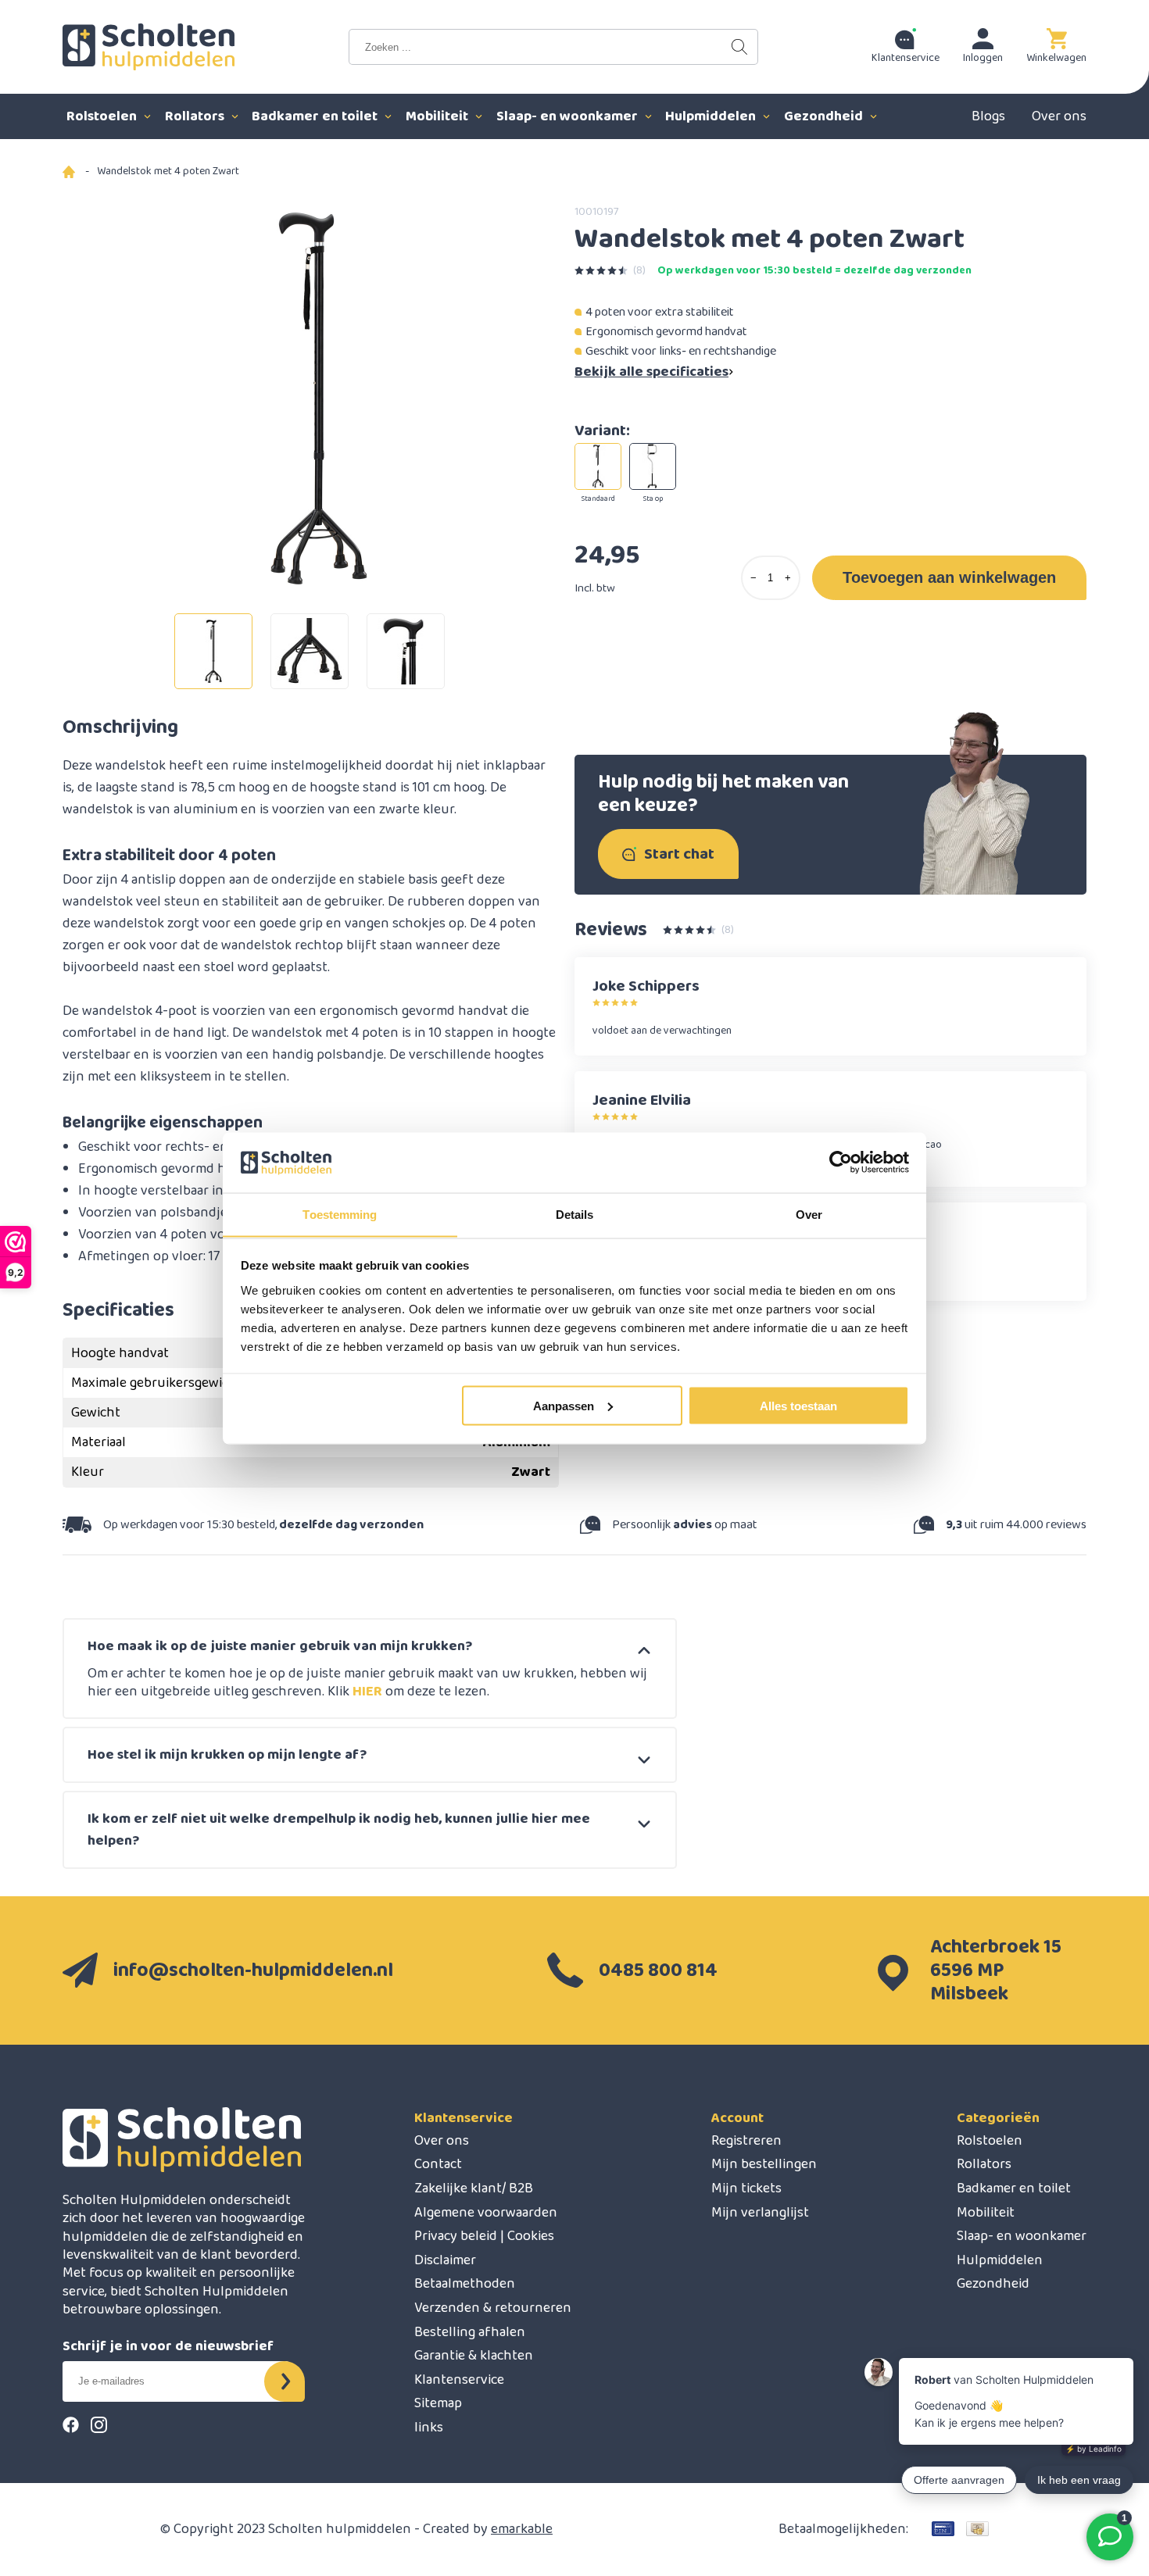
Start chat (679, 854)
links (429, 2428)
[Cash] (977, 2529)
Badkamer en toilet (316, 116)
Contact (438, 2164)
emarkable (522, 2529)
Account (737, 2118)
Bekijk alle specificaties (651, 372)
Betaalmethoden (465, 2284)
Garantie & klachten (474, 2356)
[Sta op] (653, 466)
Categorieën (998, 2118)
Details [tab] (575, 1214)
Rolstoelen (103, 116)
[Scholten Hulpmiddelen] (149, 47)
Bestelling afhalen (470, 2332)
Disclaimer (445, 2260)
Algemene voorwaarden (486, 2213)
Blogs (988, 116)
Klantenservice (464, 2118)
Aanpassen (564, 1405)
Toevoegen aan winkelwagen (949, 577)
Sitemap (438, 2403)
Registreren (746, 2141)
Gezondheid (825, 116)
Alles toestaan (798, 1405)
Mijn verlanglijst (760, 2213)
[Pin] (943, 2529)
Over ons (1059, 116)
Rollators (196, 116)
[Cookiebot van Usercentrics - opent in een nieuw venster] (841, 1163)
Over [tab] (809, 1214)
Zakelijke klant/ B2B (474, 2188)
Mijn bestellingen (764, 2164)
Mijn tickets (746, 2188)
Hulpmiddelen (712, 116)
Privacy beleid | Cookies (484, 2236)
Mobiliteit (438, 116)
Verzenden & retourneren (493, 2308)
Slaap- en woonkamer (569, 116)
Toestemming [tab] (340, 1214)
